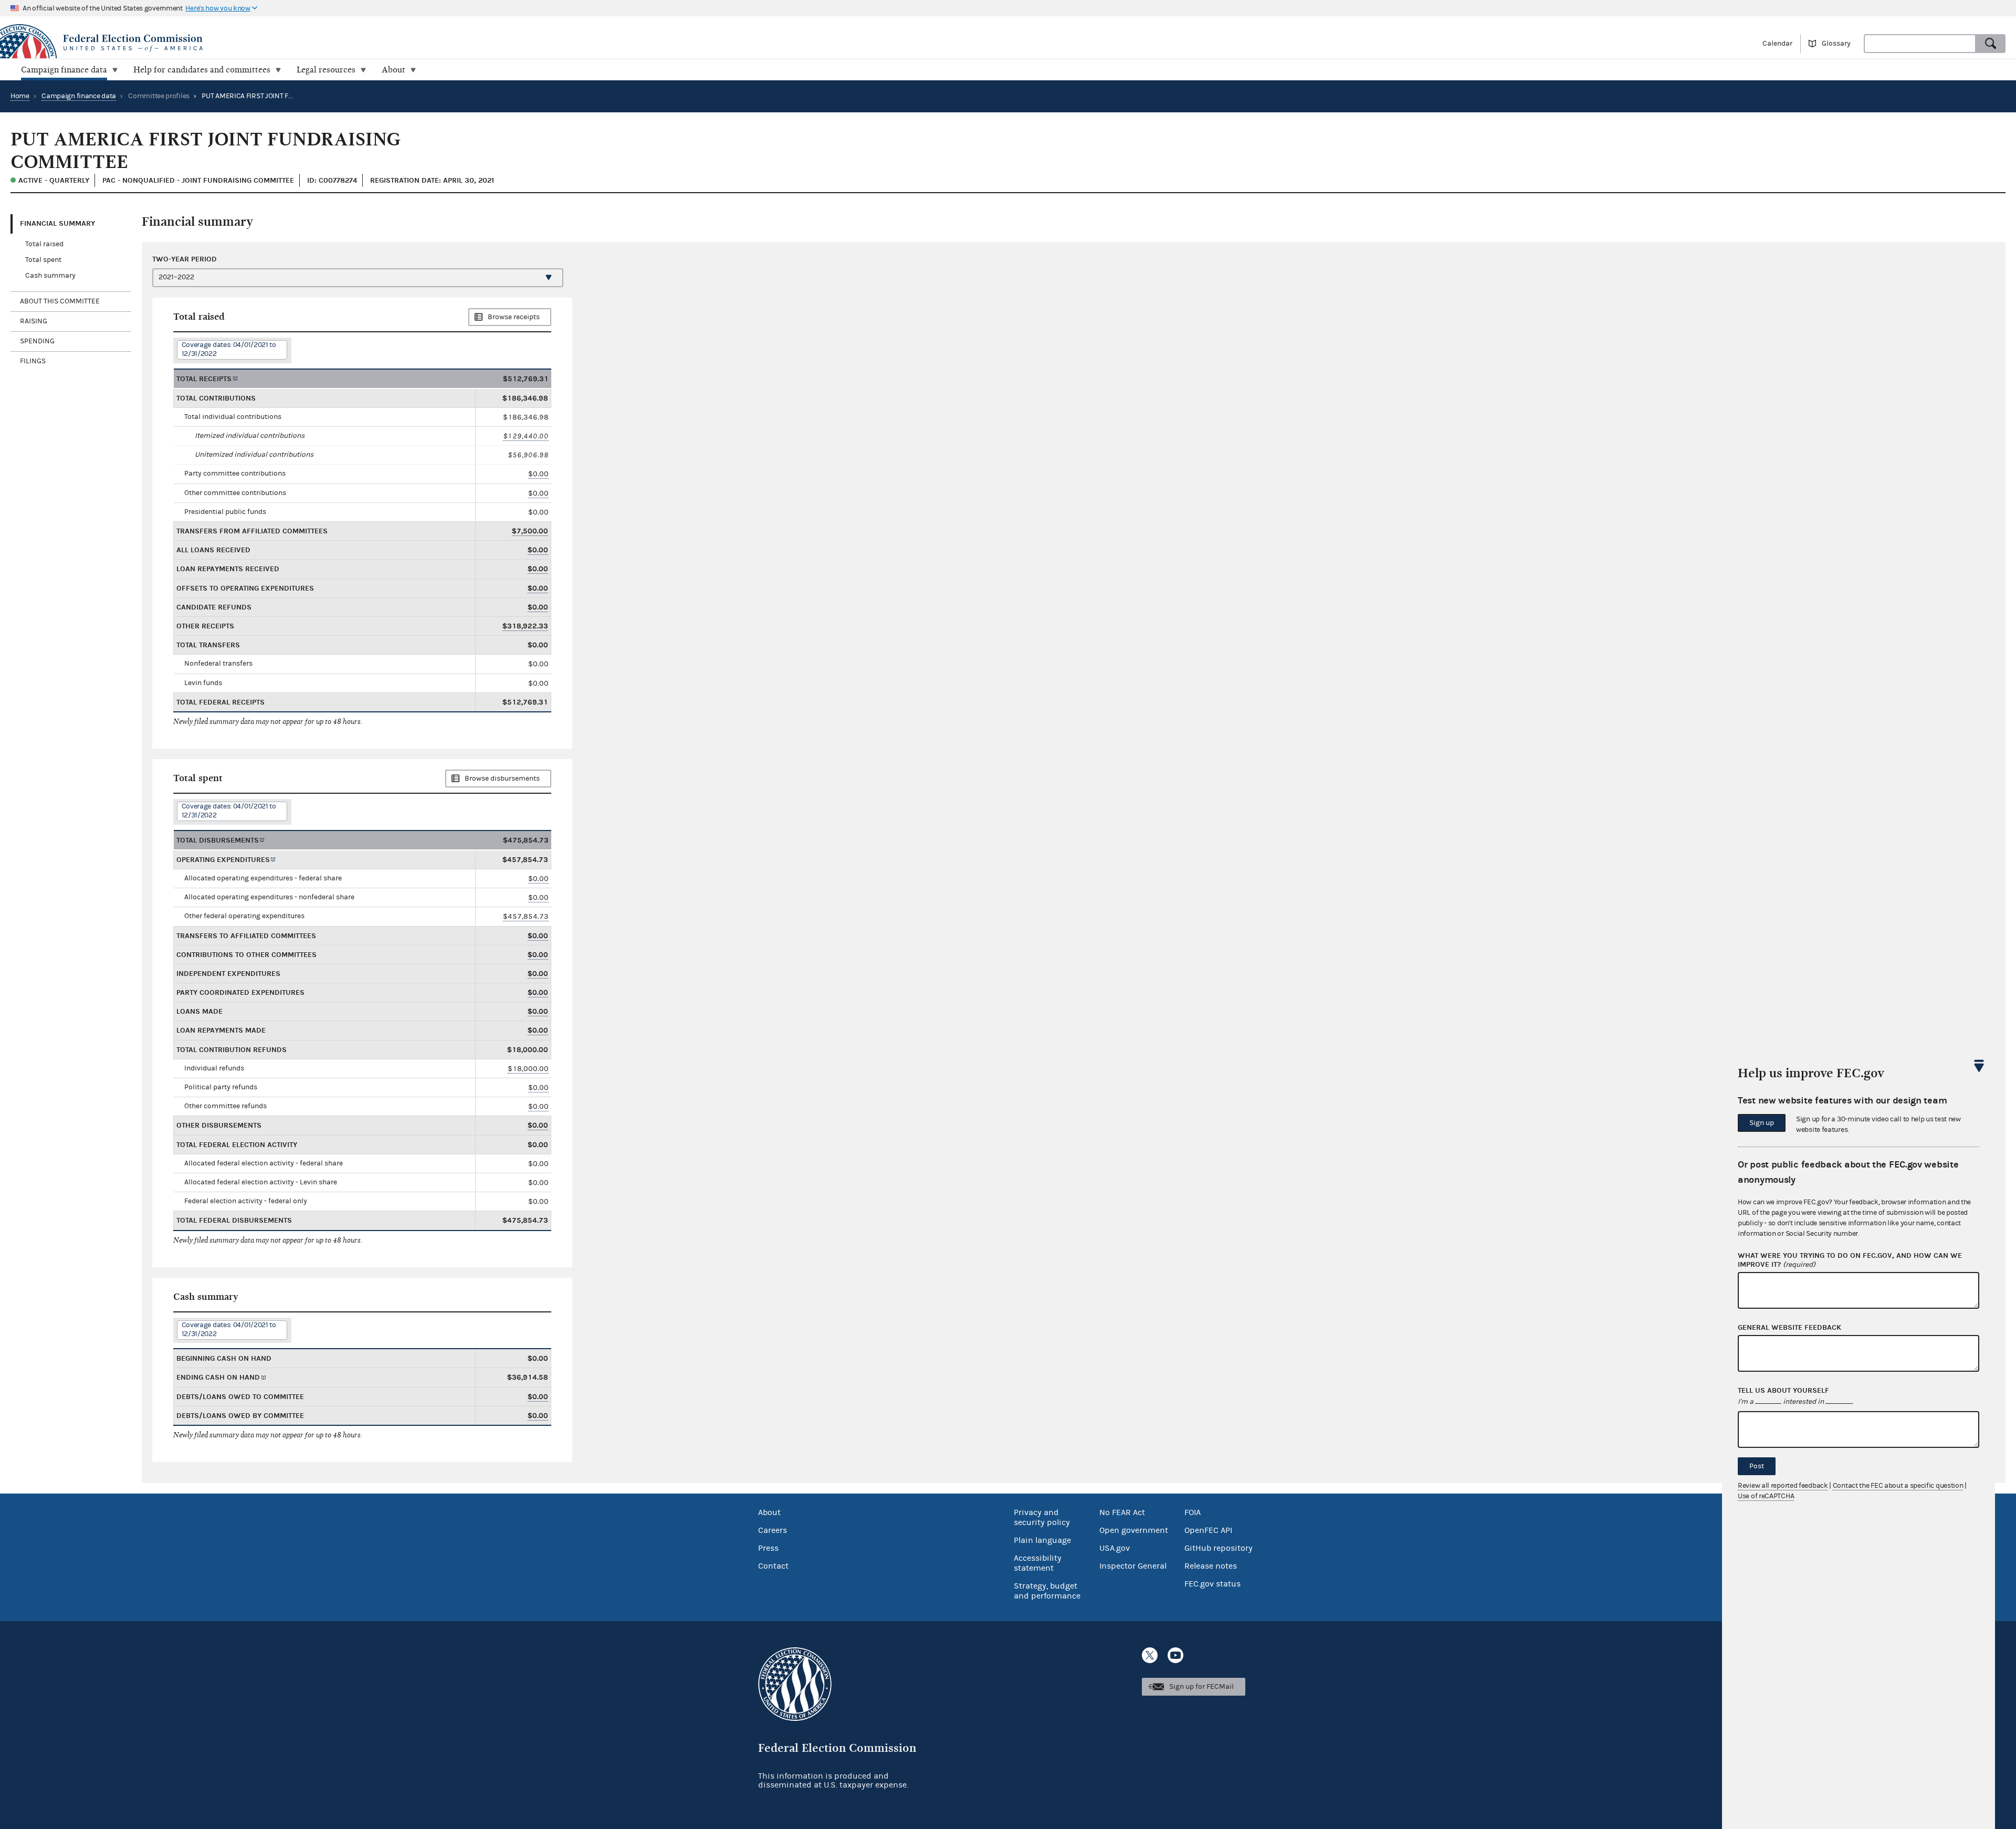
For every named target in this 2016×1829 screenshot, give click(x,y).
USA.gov (1115, 1548)
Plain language (1042, 1540)
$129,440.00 (526, 436)
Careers (773, 1530)
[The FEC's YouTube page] (1175, 1655)
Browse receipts (514, 317)
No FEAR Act (1122, 1512)
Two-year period (185, 259)
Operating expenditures (223, 860)
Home (20, 96)
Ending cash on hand (218, 1377)
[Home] (504, 43)
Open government (1134, 1530)
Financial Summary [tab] (57, 223)
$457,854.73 (526, 916)
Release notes (1211, 1566)
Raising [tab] (34, 321)
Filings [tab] (33, 361)
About (769, 1512)
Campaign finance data (79, 96)
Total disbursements (218, 840)
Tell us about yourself (1783, 1391)
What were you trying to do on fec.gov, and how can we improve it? (1850, 1260)
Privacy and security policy (1042, 1517)
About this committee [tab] (60, 301)
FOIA (1193, 1512)
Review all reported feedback (1783, 1486)
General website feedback (1789, 1328)
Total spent (43, 260)
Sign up (1762, 1123)
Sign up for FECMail (1201, 1687)
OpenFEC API (1208, 1530)
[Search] (1991, 44)
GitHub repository (1219, 1548)
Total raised (44, 244)
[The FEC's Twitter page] (1150, 1655)
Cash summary (50, 276)
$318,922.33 (525, 626)
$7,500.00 (530, 531)
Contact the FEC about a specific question (1898, 1486)
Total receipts (204, 379)
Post (1757, 1466)
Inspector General (1133, 1566)
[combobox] (1920, 44)
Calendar (1777, 44)
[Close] (1979, 1066)
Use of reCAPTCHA (1766, 1496)
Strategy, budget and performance (1047, 1591)
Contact (773, 1566)
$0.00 (538, 474)
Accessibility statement (1038, 1563)
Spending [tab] (37, 341)
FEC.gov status (1212, 1584)
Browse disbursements (502, 779)
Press (768, 1548)
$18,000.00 (528, 1069)
